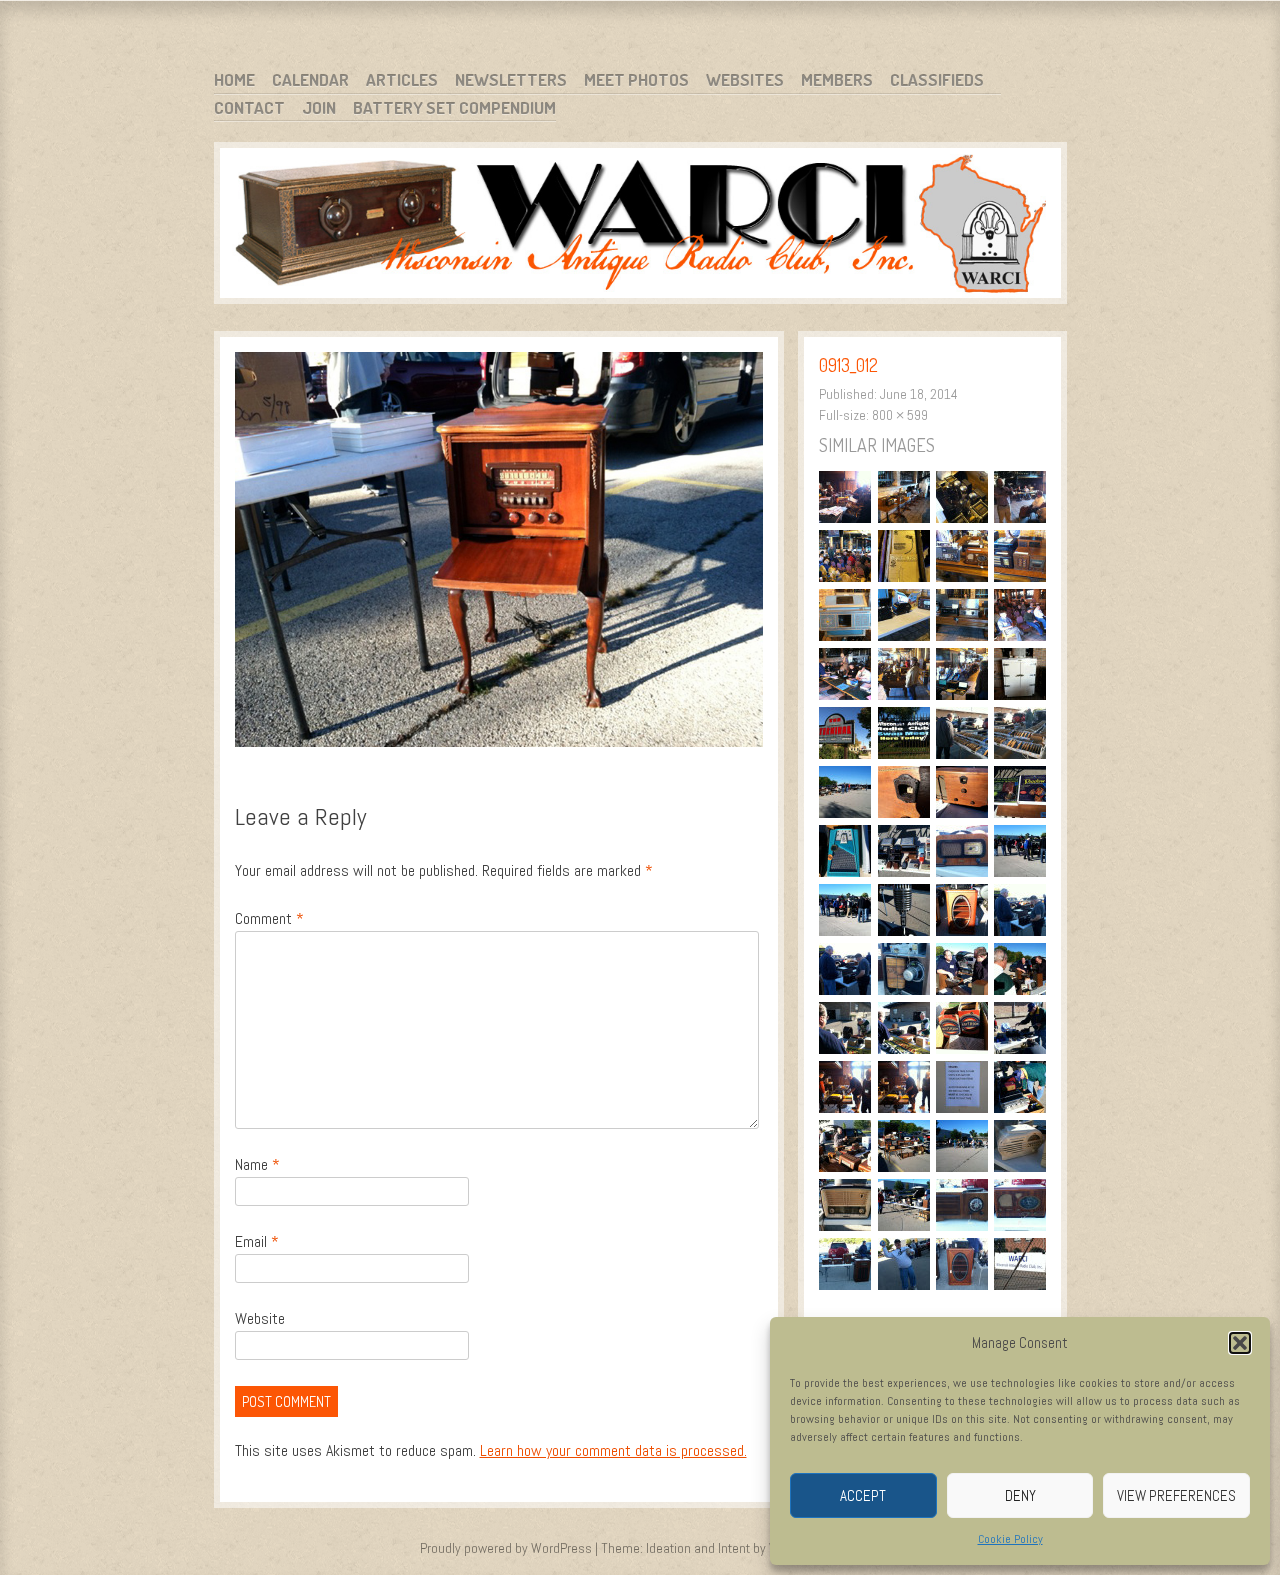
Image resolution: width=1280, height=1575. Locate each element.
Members (837, 79)
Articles (402, 79)
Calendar (310, 79)
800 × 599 (900, 415)
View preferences (1176, 1495)
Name (257, 1164)
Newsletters (511, 79)
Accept (863, 1495)
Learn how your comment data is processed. (613, 1450)
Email (257, 1241)
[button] (1240, 1343)
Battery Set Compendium (454, 107)
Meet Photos (636, 79)
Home (234, 79)
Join (319, 107)
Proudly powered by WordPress (506, 1548)
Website (260, 1318)
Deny (1020, 1495)
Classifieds (937, 79)
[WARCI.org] (640, 226)
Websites (745, 79)
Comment (269, 918)
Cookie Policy (1010, 1539)
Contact (249, 107)
